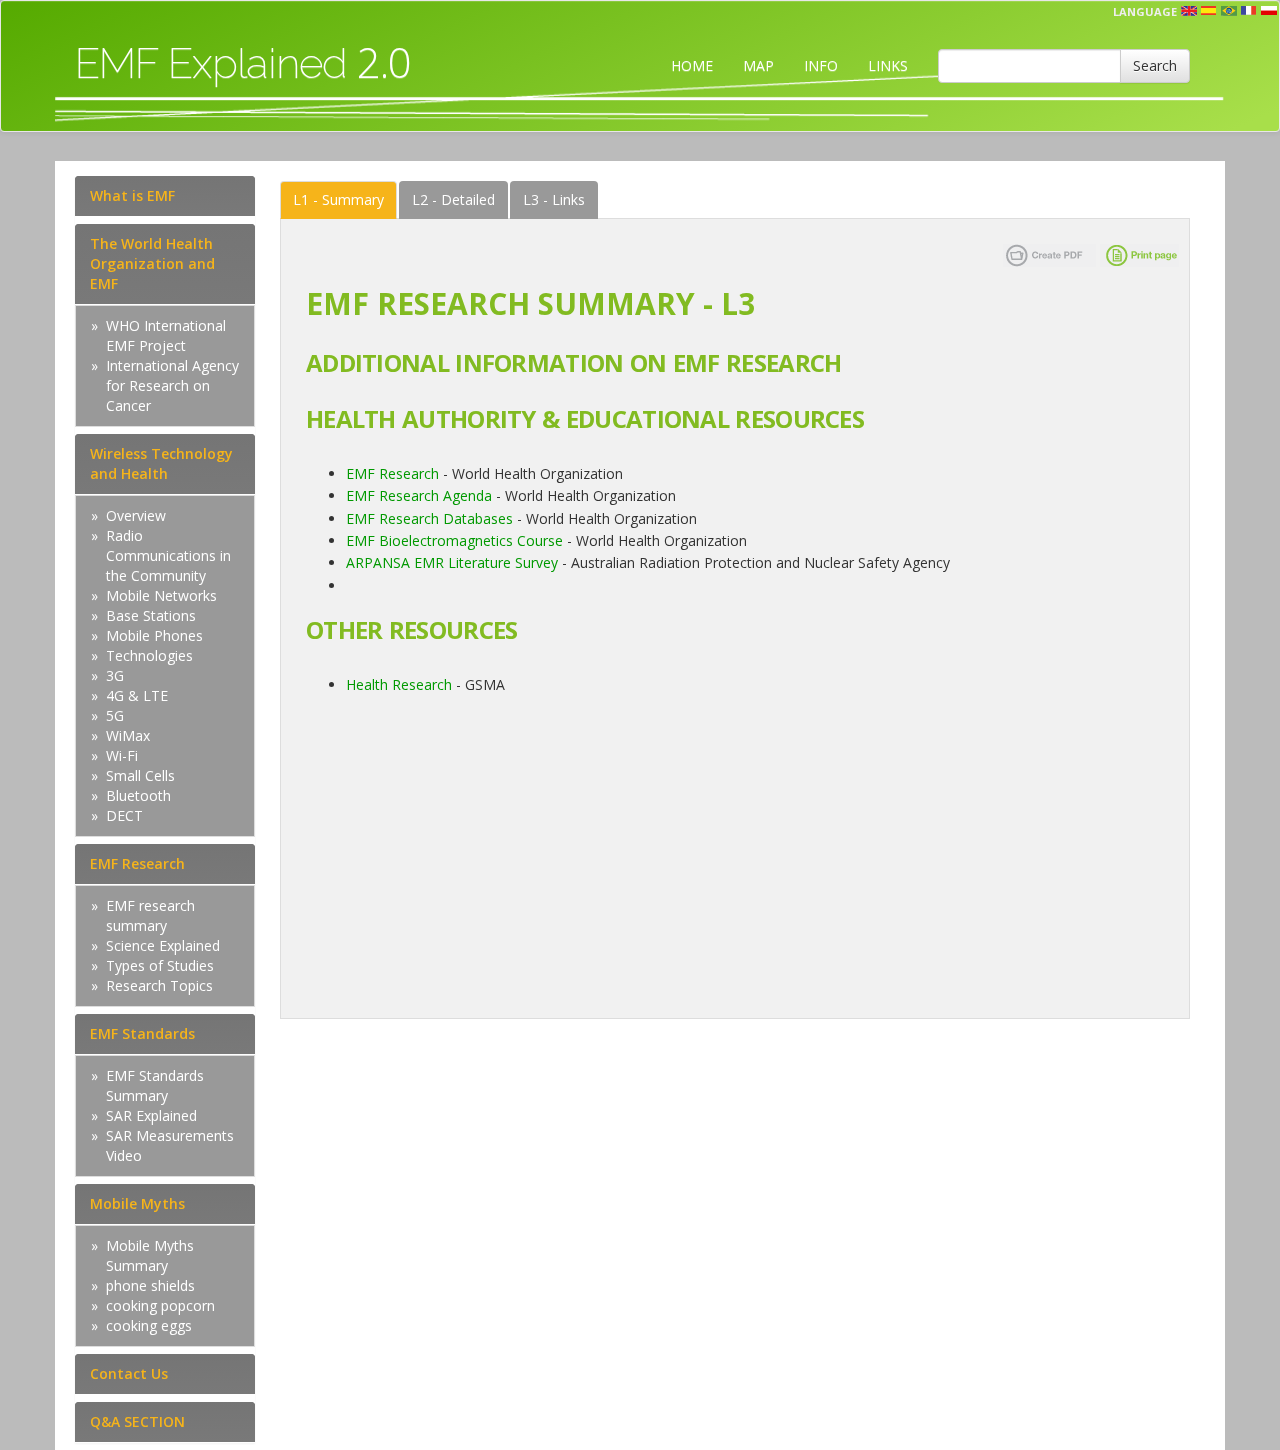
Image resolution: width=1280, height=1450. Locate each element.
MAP (758, 65)
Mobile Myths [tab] (137, 1203)
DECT (124, 815)
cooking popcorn (160, 1305)
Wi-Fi (122, 755)
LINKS (888, 65)
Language (1145, 11)
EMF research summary (150, 915)
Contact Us (129, 1373)
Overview (136, 515)
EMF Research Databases (429, 518)
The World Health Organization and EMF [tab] (152, 263)
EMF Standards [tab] (142, 1033)
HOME (692, 65)
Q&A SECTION (137, 1421)
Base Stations (151, 615)
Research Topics (159, 985)
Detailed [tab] (453, 199)
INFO (821, 65)
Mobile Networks (161, 595)
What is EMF (132, 195)
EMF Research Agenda (419, 495)
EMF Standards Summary (155, 1085)
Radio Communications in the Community (168, 555)
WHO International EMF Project (166, 335)
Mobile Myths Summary (150, 1255)
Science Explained (163, 945)
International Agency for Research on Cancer (172, 385)
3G (115, 675)
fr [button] (1249, 11)
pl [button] (1269, 11)
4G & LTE (137, 695)
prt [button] (1229, 11)
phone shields (150, 1285)
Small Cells (140, 775)
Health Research (399, 684)
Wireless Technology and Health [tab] (161, 463)
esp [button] (1209, 11)
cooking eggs (149, 1325)
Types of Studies (160, 965)
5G (115, 715)
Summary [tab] (338, 199)
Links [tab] (554, 199)
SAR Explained (151, 1115)
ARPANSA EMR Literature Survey (454, 562)
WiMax (128, 735)
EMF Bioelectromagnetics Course (454, 540)
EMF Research (392, 473)
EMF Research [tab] (137, 863)
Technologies (149, 655)
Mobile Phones (154, 635)
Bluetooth (138, 795)
